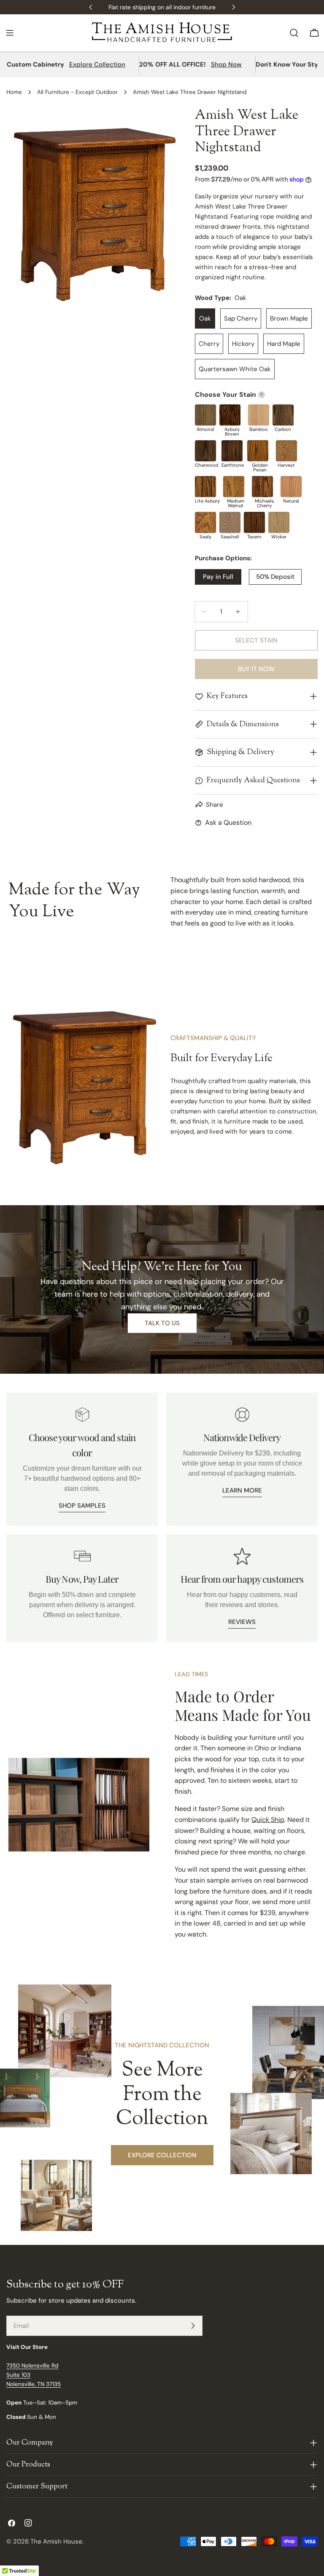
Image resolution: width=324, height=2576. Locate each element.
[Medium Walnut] (234, 487)
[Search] (294, 33)
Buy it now (256, 669)
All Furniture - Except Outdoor (77, 92)
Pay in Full (218, 577)
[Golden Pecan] (258, 451)
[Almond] (205, 415)
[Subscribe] (193, 2326)
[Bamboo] (259, 415)
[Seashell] (230, 522)
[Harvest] (286, 451)
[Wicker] (279, 522)
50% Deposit (275, 577)
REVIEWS (242, 1622)
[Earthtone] (232, 451)
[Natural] (291, 487)
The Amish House (56, 2541)
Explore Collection (97, 64)
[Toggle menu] (10, 33)
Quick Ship (268, 1820)
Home (14, 92)
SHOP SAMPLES (82, 1506)
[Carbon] (283, 415)
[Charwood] (205, 451)
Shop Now (226, 64)
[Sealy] (205, 522)
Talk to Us (162, 1323)
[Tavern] (254, 522)
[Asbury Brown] (230, 415)
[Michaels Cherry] (262, 487)
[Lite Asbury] (205, 487)
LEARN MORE (242, 1490)
